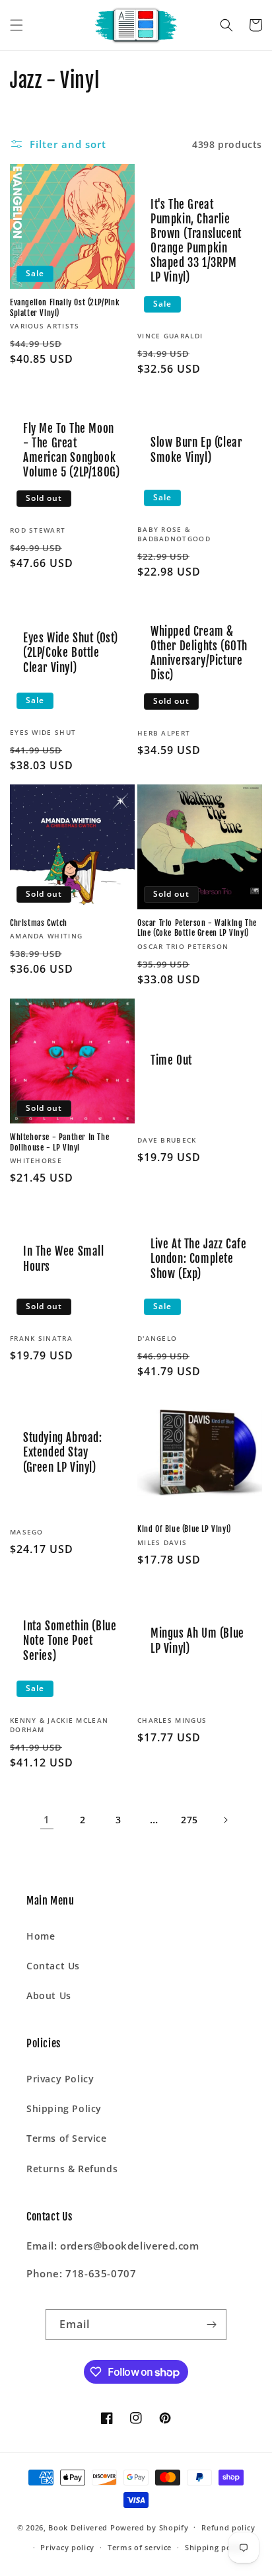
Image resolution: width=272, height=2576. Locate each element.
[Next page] (225, 1820)
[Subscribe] (211, 2325)
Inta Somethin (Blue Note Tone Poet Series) (70, 1641)
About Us (49, 1995)
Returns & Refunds (72, 2169)
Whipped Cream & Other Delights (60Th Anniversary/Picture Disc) (199, 653)
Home (41, 1936)
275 (189, 1820)
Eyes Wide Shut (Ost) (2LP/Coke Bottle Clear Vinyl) (71, 653)
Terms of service (140, 2547)
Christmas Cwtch (39, 923)
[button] (17, 25)
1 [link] (47, 1819)
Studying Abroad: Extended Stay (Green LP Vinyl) (63, 1452)
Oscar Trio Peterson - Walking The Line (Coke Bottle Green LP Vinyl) (197, 928)
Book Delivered (78, 2527)
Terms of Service (67, 2138)
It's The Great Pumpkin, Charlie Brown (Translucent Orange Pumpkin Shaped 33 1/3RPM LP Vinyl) (196, 241)
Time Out (171, 1060)
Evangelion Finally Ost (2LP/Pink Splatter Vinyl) (65, 308)
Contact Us (53, 1966)
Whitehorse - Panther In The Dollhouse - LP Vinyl (59, 1142)
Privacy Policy (60, 2079)
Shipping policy (215, 2547)
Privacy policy (67, 2547)
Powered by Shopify (150, 2527)
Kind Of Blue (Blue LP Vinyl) (184, 1529)
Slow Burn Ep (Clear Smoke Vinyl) (196, 450)
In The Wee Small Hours (64, 1259)
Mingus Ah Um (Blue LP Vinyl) (197, 1641)
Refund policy (228, 2527)
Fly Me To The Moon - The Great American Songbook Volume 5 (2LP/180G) (71, 450)
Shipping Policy (64, 2108)
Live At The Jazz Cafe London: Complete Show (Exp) (199, 1259)
